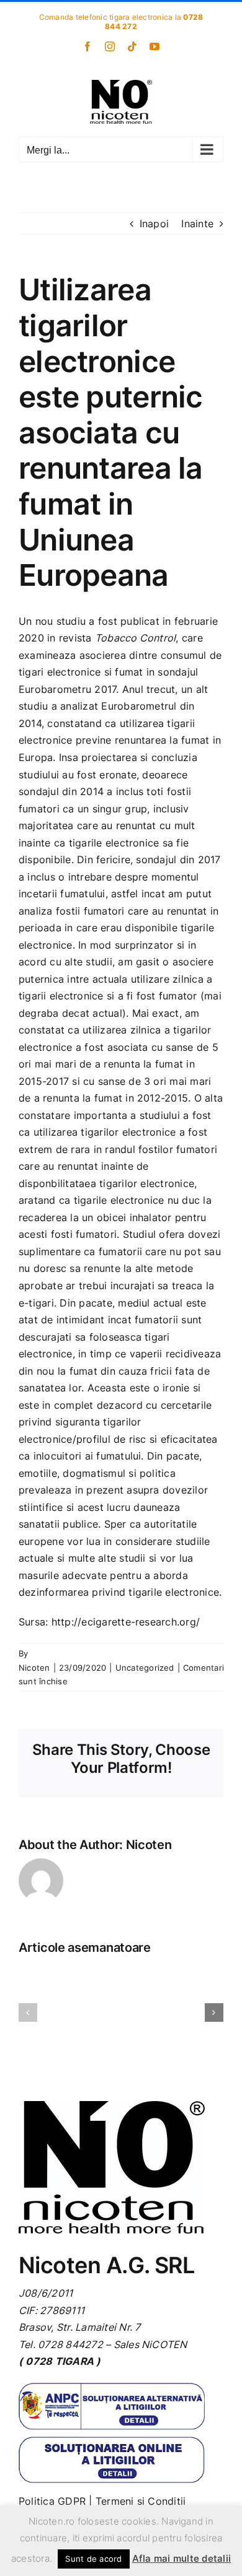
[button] (28, 2012)
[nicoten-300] (112, 2106)
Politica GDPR (52, 2501)
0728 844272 (70, 2344)
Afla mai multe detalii (181, 2558)
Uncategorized (145, 1668)
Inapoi (154, 224)
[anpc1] (112, 2388)
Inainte (197, 224)
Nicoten (34, 1668)
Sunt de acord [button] (93, 2559)
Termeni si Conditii (141, 2501)
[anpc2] (112, 2441)
